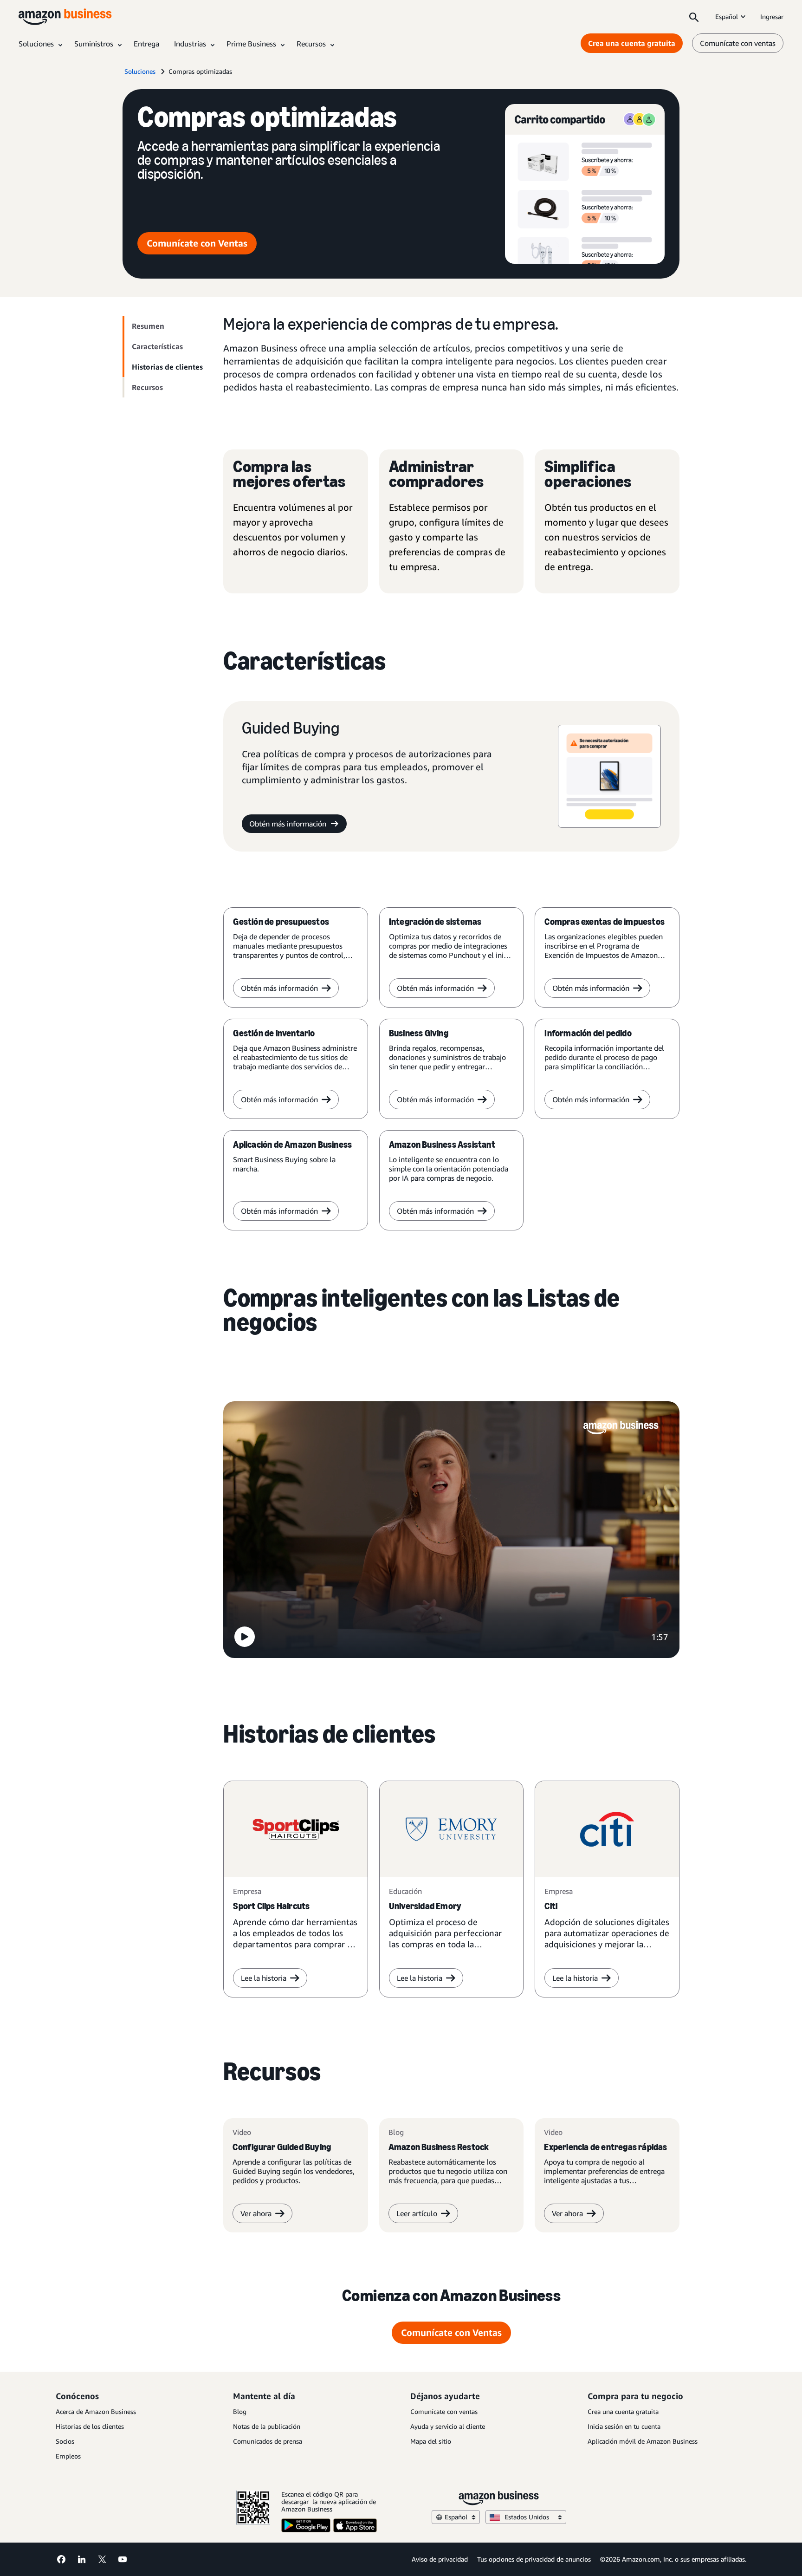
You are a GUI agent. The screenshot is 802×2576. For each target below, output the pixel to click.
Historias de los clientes (90, 2426)
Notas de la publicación (267, 2426)
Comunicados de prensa (268, 2441)
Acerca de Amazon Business (96, 2411)
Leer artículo (417, 2213)
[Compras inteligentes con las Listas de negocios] (451, 1531)
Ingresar (772, 16)
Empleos (68, 2456)
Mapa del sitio (431, 2441)
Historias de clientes (167, 367)
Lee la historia (264, 1978)
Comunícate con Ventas (197, 243)
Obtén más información (288, 824)
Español (727, 16)
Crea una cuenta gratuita (632, 43)
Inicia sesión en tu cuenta (624, 2426)
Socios (65, 2441)
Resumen (148, 326)
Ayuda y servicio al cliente (448, 2426)
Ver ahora (256, 2213)
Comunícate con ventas (738, 43)
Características (157, 346)
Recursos (147, 387)
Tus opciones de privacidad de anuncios (534, 2559)
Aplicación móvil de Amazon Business (643, 2441)
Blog (240, 2411)
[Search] (694, 17)
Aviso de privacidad (440, 2559)
